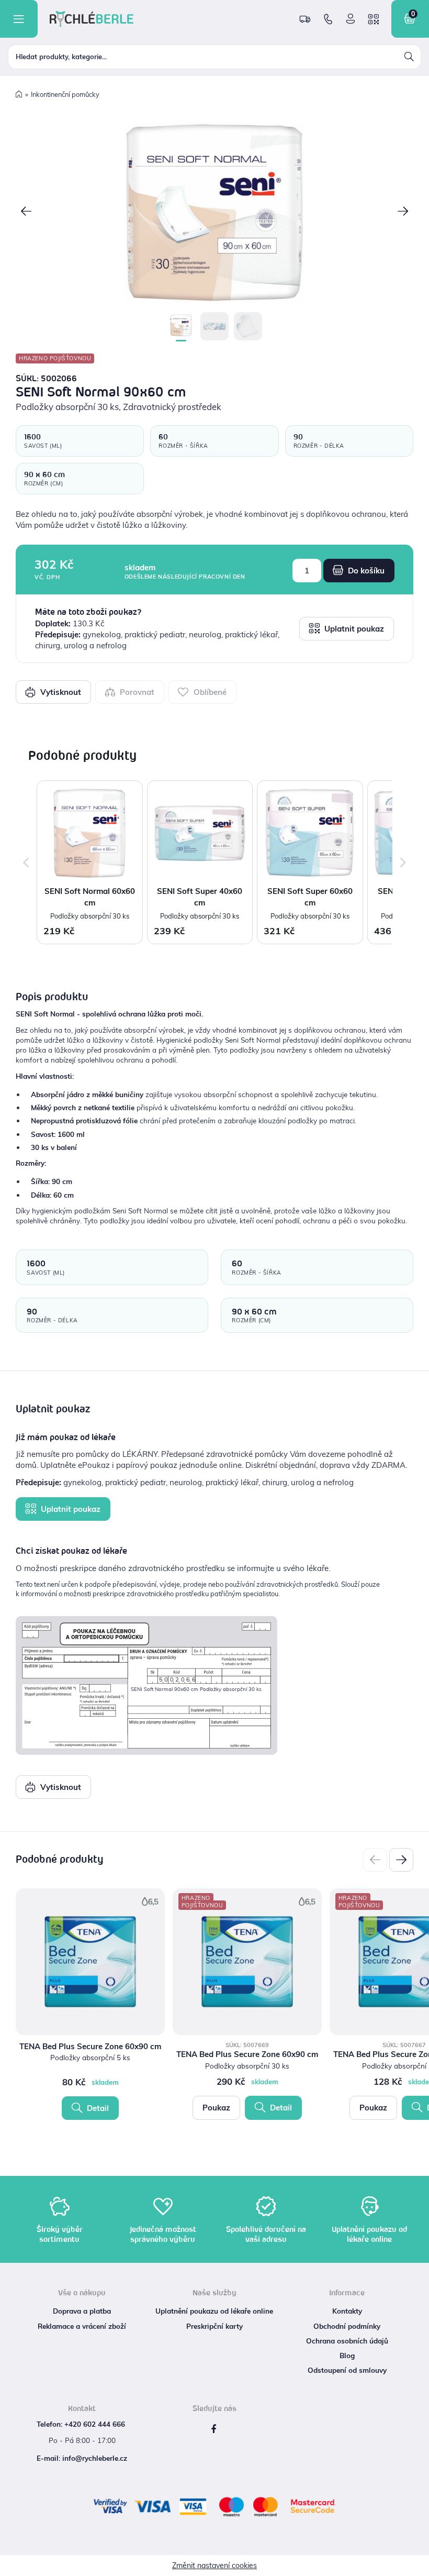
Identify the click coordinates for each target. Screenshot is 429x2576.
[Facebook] (213, 2429)
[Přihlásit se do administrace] (419, 2566)
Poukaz (216, 2108)
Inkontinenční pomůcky (65, 94)
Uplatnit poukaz (353, 629)
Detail (97, 2108)
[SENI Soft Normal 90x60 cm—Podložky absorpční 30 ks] (214, 213)
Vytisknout (60, 692)
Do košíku (365, 571)
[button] (26, 212)
